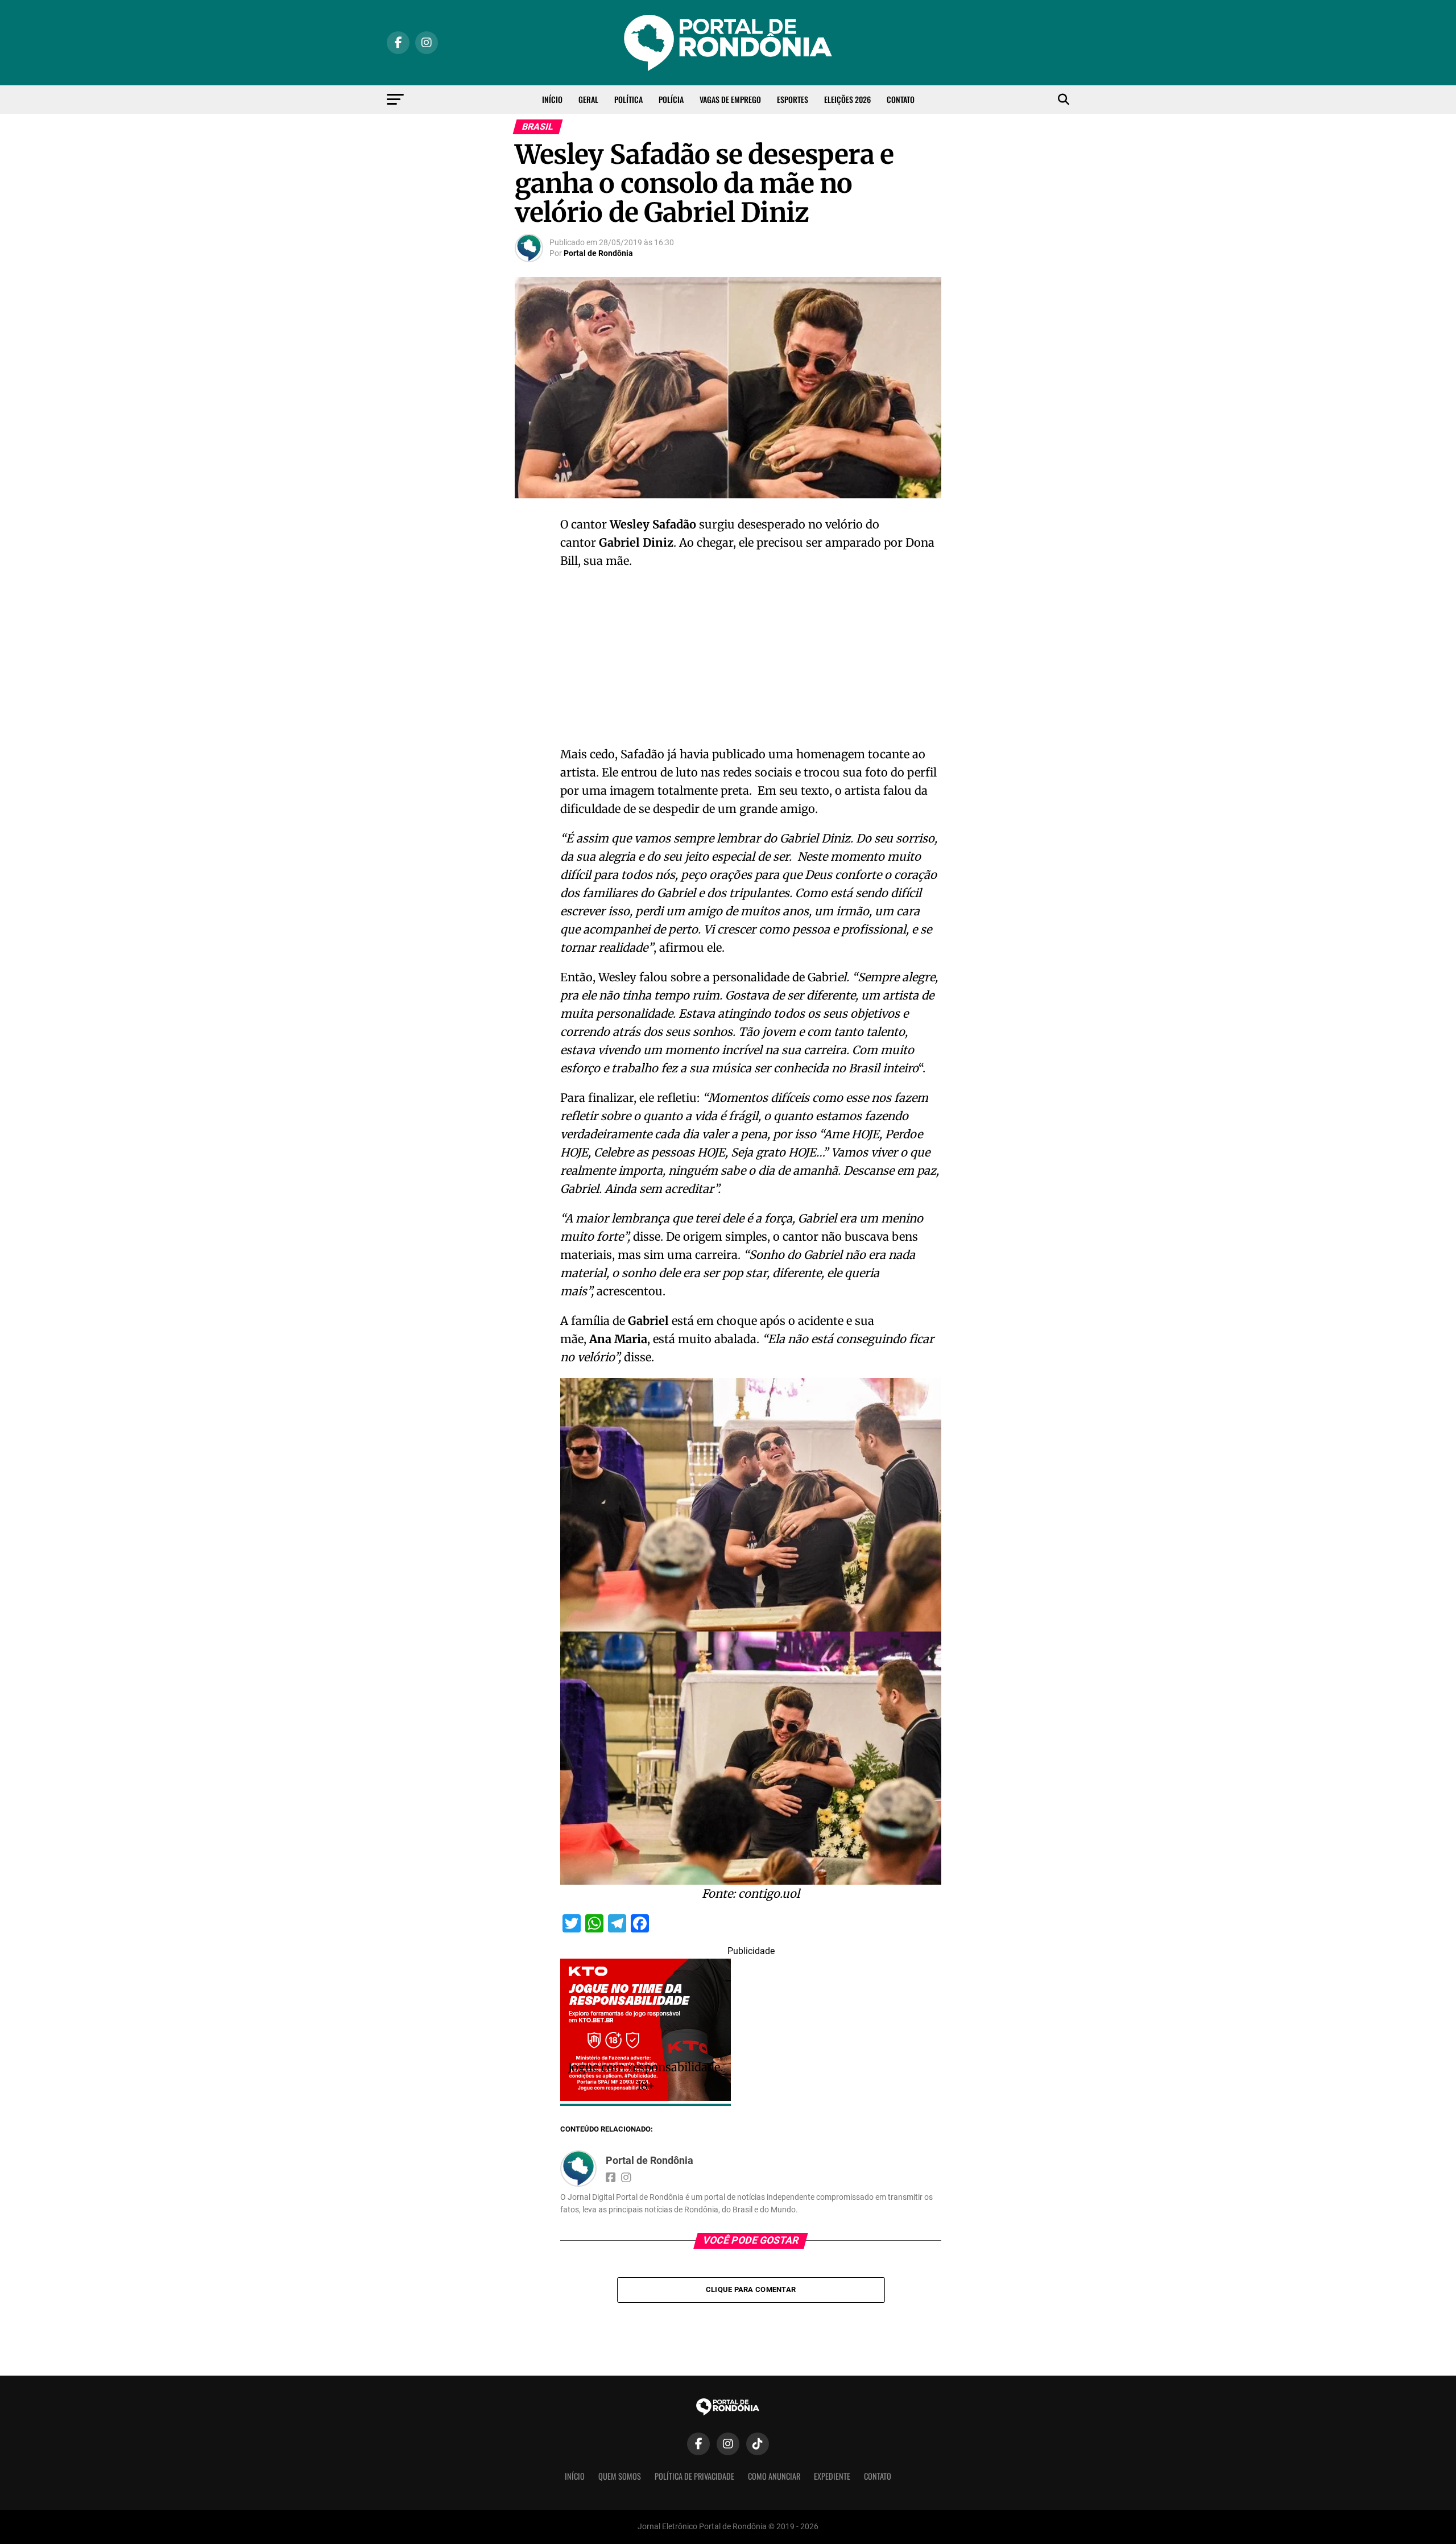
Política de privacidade (694, 2476)
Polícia (671, 99)
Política (628, 99)
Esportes (793, 99)
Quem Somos (620, 2476)
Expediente (832, 2476)
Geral (588, 99)
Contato (901, 99)
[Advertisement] (751, 661)
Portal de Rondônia (598, 253)
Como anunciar (774, 2476)
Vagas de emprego (730, 99)
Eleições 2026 (847, 99)
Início (552, 99)
